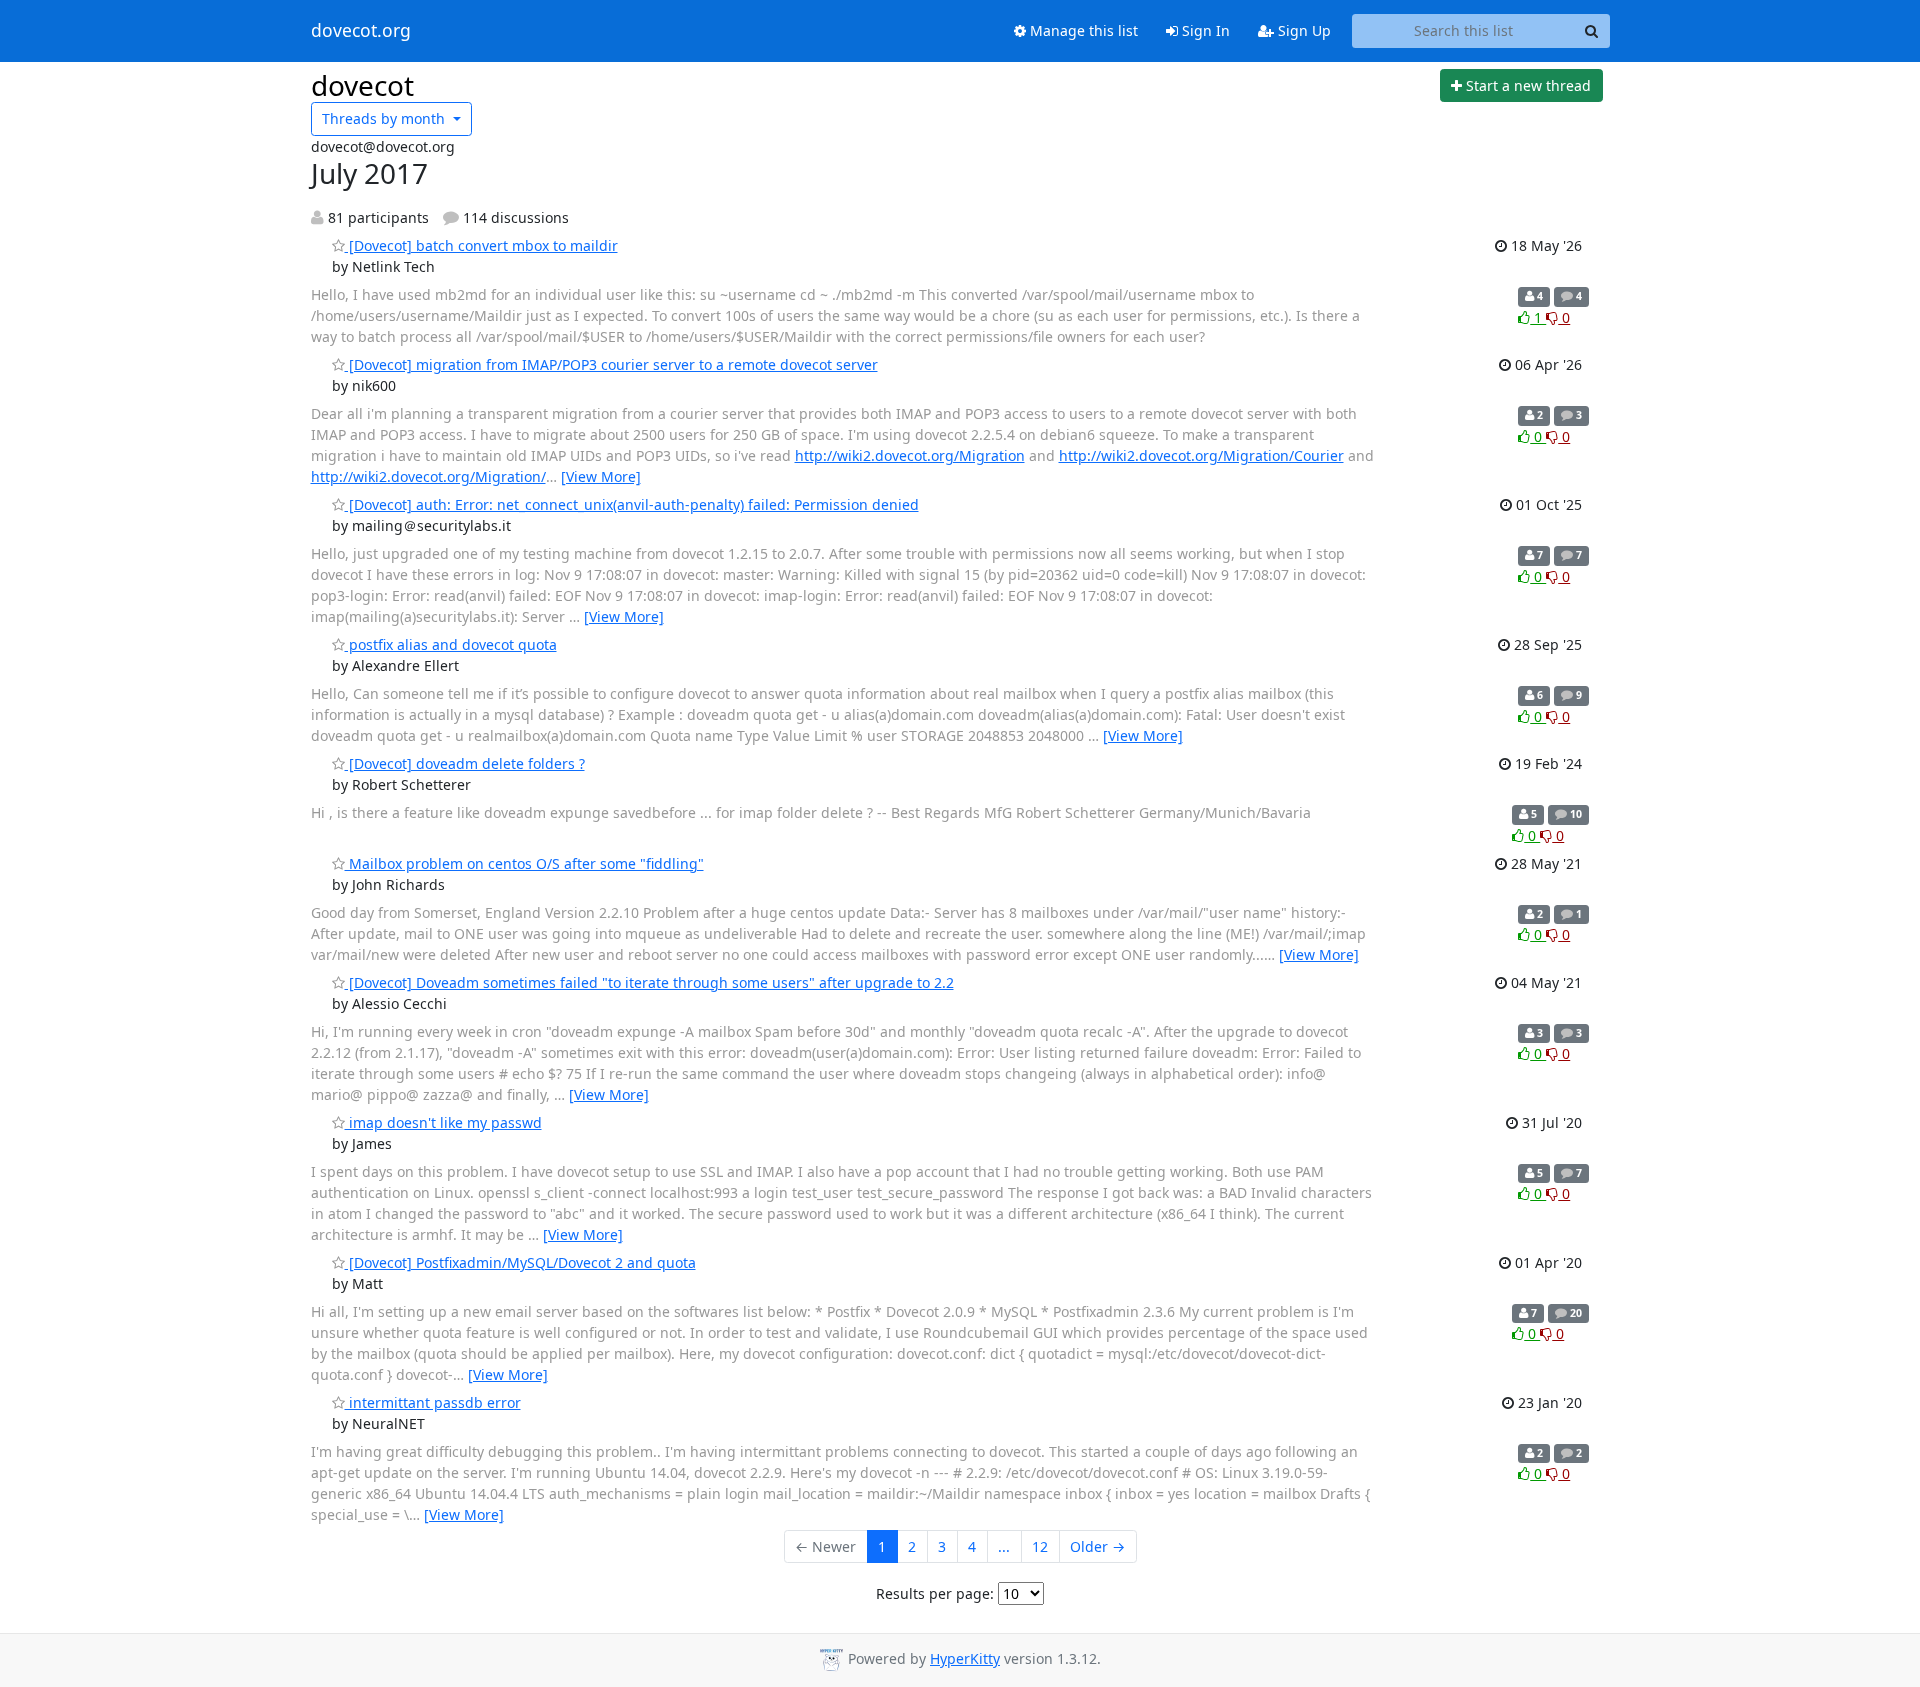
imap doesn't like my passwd (443, 1122)
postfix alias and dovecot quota (451, 644)
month (385, 118)
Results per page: (935, 1593)
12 (1040, 1546)
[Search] (1592, 31)
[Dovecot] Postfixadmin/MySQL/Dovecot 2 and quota (520, 1262)
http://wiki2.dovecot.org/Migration (910, 455)
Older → (1097, 1546)
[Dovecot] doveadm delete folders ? (465, 763)
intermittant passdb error (433, 1402)
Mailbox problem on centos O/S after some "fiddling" (524, 863)
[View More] (601, 476)
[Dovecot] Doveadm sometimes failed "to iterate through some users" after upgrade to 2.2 (649, 982)
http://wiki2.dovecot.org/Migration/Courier (1201, 455)
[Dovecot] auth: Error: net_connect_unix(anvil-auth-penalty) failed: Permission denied (632, 504)
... (1004, 1546)
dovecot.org (361, 31)
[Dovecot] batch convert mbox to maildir (481, 245)
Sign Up (1302, 30)
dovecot (362, 85)
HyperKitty (965, 1658)
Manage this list (1082, 30)
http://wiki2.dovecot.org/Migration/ (428, 476)
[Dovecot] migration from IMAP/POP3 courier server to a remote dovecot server (611, 364)
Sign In (1204, 30)
